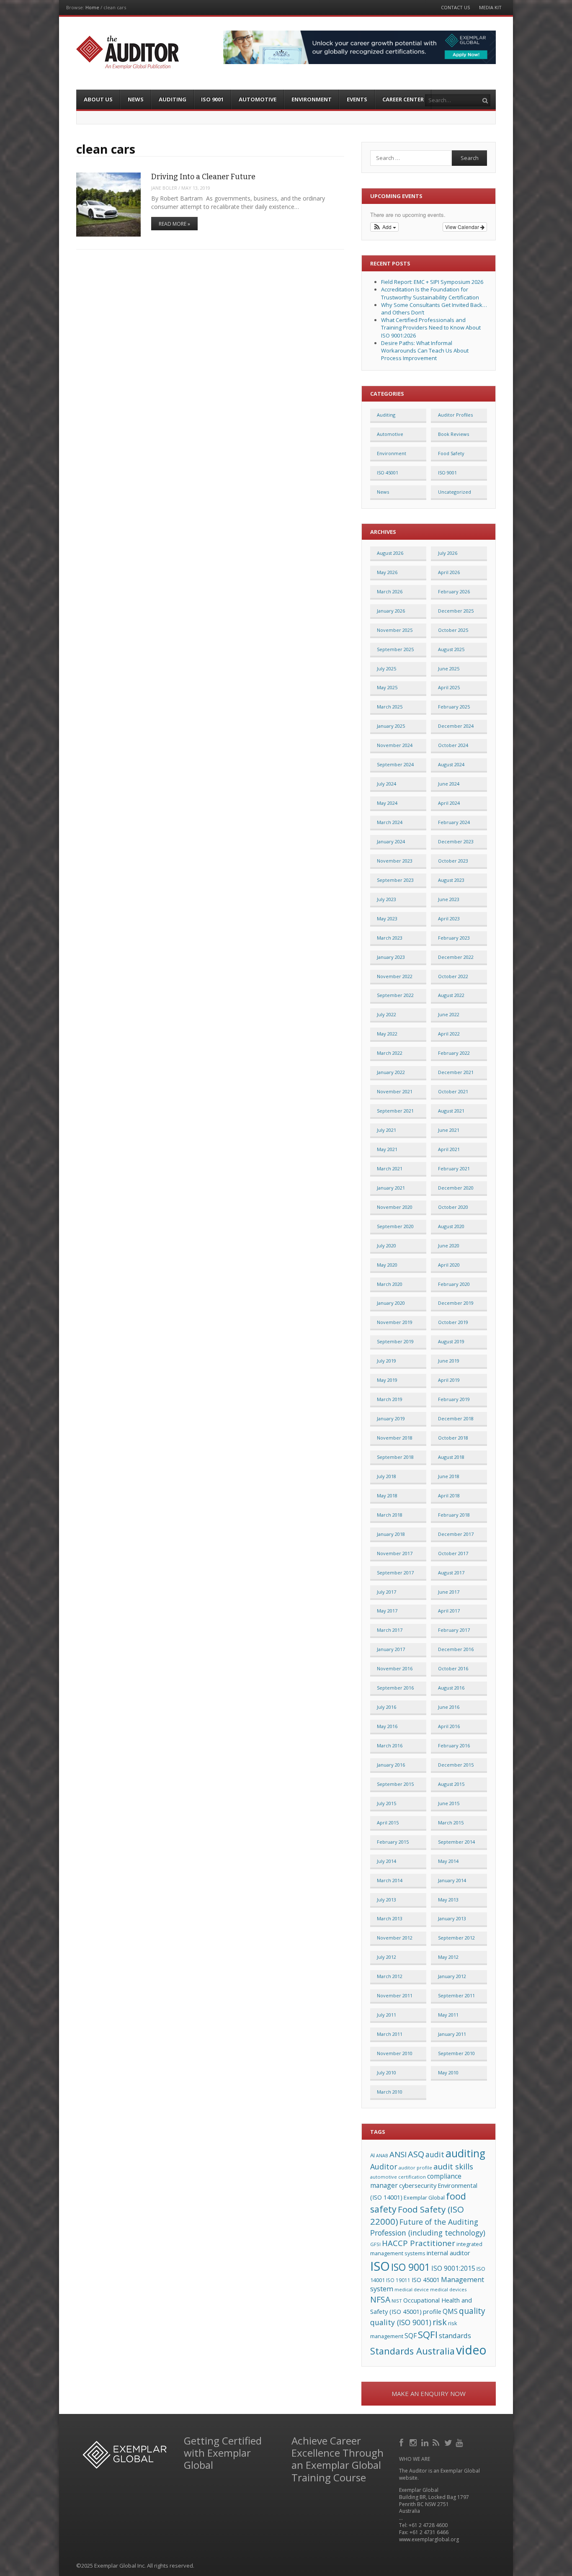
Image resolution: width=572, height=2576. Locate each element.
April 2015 (388, 1823)
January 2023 (391, 957)
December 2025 (456, 611)
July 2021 (386, 1130)
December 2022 (456, 957)
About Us (98, 99)
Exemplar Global (424, 2197)
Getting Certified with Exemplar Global (223, 2453)
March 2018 (390, 1515)
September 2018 (395, 1457)
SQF (411, 2336)
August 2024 (451, 764)
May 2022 (387, 1034)
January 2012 (452, 1976)
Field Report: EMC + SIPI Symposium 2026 (432, 282)
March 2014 (390, 1880)
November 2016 (395, 1668)
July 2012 (386, 1957)
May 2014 (448, 1861)
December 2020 (456, 1188)
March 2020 (390, 1284)
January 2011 (452, 2034)
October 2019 (453, 1322)
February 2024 (454, 822)
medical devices (448, 2289)
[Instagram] (414, 2442)
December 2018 (456, 1418)
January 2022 (391, 1072)
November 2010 (395, 2053)
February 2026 (454, 591)
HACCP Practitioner (419, 2243)
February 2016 (454, 1745)
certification (412, 2177)
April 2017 (449, 1611)
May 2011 (448, 2015)
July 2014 (386, 1861)
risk (440, 2322)
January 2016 (391, 1765)
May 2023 (387, 918)
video (471, 2350)
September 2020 (395, 1226)
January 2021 (391, 1188)
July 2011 (386, 2015)
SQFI (428, 2335)
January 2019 (391, 1418)
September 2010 (456, 2053)
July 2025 (386, 668)
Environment (312, 99)
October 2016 (453, 1668)
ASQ (416, 2154)
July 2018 (386, 1476)
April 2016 (449, 1726)
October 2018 (453, 1438)
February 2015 (393, 1842)
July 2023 (386, 899)
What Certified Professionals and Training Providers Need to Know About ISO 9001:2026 (431, 327)
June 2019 (449, 1361)
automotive (384, 2177)
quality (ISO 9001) (401, 2322)
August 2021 (451, 1111)
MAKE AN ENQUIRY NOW (429, 2393)
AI (372, 2155)
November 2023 (395, 861)
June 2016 (449, 1707)
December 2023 (456, 841)
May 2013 (448, 1900)
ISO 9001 (212, 99)
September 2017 (395, 1573)
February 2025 (454, 707)
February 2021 (454, 1168)
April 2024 (449, 803)
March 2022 (390, 1053)
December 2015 (456, 1765)
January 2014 (452, 1880)
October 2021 (453, 1091)
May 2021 (387, 1149)
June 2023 (449, 899)
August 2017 (451, 1573)
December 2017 (456, 1534)
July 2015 (386, 1803)
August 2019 (451, 1341)
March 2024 (390, 822)
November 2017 (395, 1553)
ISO (380, 2266)
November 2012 (395, 1938)
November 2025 (395, 630)
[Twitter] (449, 2442)
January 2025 (391, 726)
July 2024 (386, 784)
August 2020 (451, 1226)
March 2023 (390, 938)
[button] (385, 227)
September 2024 (395, 764)
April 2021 (449, 1149)
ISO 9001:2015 (453, 2268)
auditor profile (415, 2168)
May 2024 (387, 803)
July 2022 (386, 1014)
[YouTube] (460, 2442)
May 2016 (387, 1726)
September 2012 (456, 1938)
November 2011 (395, 1995)
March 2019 (390, 1399)
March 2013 (390, 1918)
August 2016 (451, 1688)
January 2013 (452, 1918)
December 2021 (456, 1072)
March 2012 (390, 1976)
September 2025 (395, 649)
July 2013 (386, 1900)
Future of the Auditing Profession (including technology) (428, 2227)
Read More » (174, 224)
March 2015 (451, 1823)
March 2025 (390, 707)
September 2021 (395, 1111)
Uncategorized (455, 492)
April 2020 (449, 1265)
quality (472, 2311)
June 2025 (449, 668)
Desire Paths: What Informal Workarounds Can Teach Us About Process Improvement (425, 350)
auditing (465, 2153)
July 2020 (386, 1245)
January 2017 (391, 1649)
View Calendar (463, 227)
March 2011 (390, 2034)
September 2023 (395, 880)
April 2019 (449, 1380)
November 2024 (395, 745)
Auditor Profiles (455, 415)
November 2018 (395, 1438)
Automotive (258, 99)
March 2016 (390, 1745)
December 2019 (456, 1303)
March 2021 (390, 1168)
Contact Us (455, 7)
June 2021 (449, 1130)
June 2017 (449, 1592)
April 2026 (449, 572)
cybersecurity (418, 2185)
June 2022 (449, 1014)
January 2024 (391, 841)
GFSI (375, 2244)
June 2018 (449, 1476)
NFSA (380, 2299)
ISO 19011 (398, 2280)
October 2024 (453, 745)
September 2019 (395, 1341)
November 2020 (395, 1207)
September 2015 (395, 1784)
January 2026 (391, 611)
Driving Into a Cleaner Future (203, 177)
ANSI (398, 2154)
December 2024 (456, 726)
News (136, 99)
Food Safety (451, 453)
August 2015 (451, 1784)
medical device (412, 2289)
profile (432, 2312)
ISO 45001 (388, 473)
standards (455, 2335)
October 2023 (453, 861)
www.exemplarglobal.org (429, 2539)
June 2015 (449, 1803)
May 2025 (387, 687)
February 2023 (454, 938)
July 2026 (448, 553)
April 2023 (449, 918)
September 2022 (395, 995)
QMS (450, 2311)
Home (92, 7)
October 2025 (453, 630)
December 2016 (456, 1649)
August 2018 (451, 1457)
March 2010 (390, 2092)
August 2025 (451, 649)
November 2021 (395, 1091)
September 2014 (456, 1842)
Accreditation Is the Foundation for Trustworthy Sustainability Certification (430, 293)
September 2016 (395, 1688)
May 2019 (387, 1380)
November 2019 (395, 1322)
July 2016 (386, 1707)
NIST (397, 2301)
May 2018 (387, 1495)
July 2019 (386, 1361)
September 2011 (456, 1995)
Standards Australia (412, 2351)
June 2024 (449, 784)
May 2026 (387, 572)
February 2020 (454, 1284)
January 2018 (391, 1534)
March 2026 (390, 591)
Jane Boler (164, 188)
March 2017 (390, 1630)
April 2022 (449, 1034)
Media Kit (490, 7)
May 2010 (448, 2072)
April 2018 (449, 1495)
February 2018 (454, 1515)
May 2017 (387, 1611)
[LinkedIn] (426, 2442)
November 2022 (395, 976)
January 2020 (391, 1303)
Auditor (384, 2166)
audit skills (453, 2166)
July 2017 (386, 1592)
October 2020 (453, 1207)
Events (357, 99)
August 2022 (451, 995)
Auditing (173, 99)
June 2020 (449, 1245)
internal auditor (448, 2253)
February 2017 (454, 1630)
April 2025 (449, 687)
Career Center (403, 99)
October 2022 (453, 976)
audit (435, 2154)
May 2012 (448, 1957)
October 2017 (453, 1553)
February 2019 (454, 1399)
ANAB (382, 2156)
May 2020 (387, 1265)
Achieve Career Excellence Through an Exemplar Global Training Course (338, 2459)
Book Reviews (453, 434)
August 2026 (390, 553)
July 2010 (386, 2072)
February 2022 (454, 1053)
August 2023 (451, 880)
